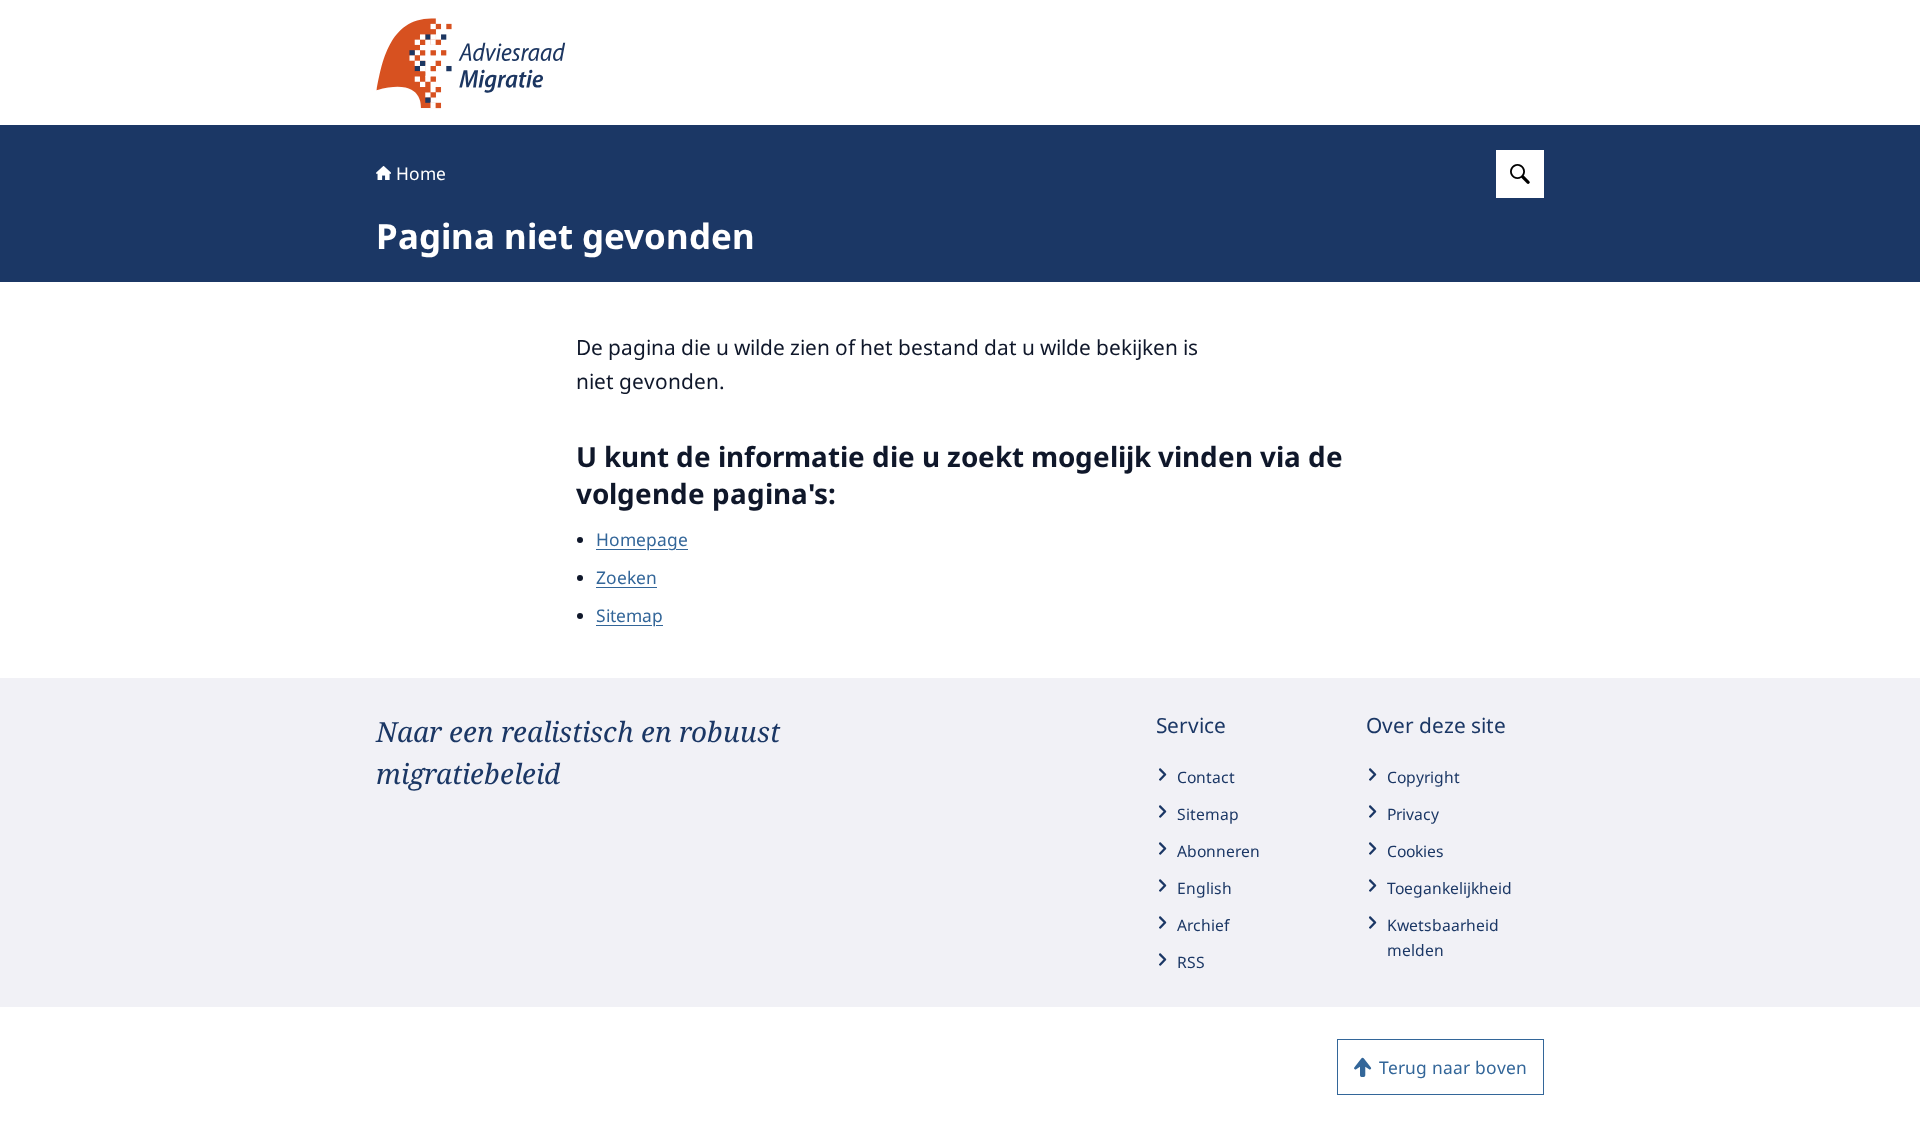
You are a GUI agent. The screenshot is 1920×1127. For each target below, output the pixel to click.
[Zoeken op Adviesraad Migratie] (1520, 174)
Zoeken (626, 577)
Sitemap (629, 615)
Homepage (642, 539)
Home (421, 173)
